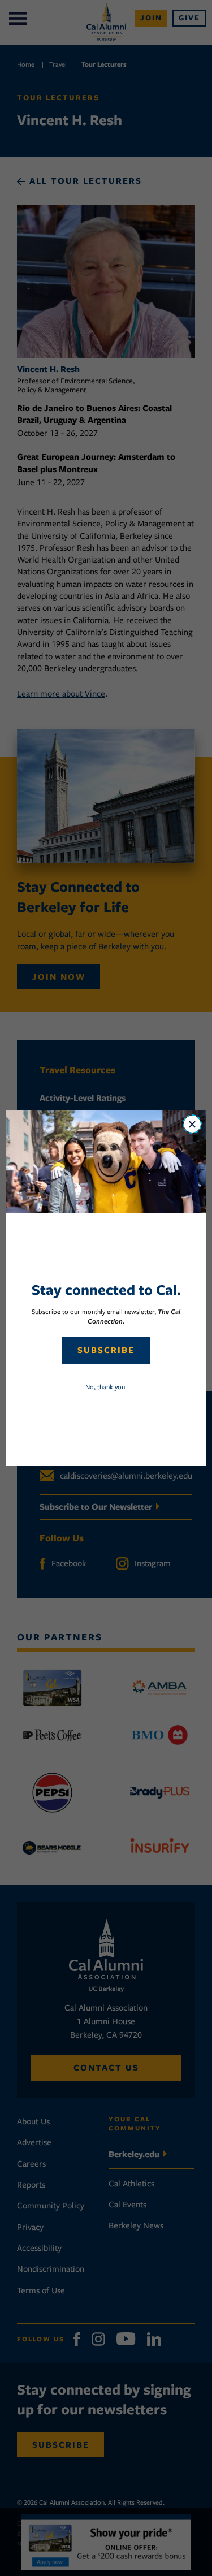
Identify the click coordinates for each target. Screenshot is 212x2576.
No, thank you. (106, 1387)
